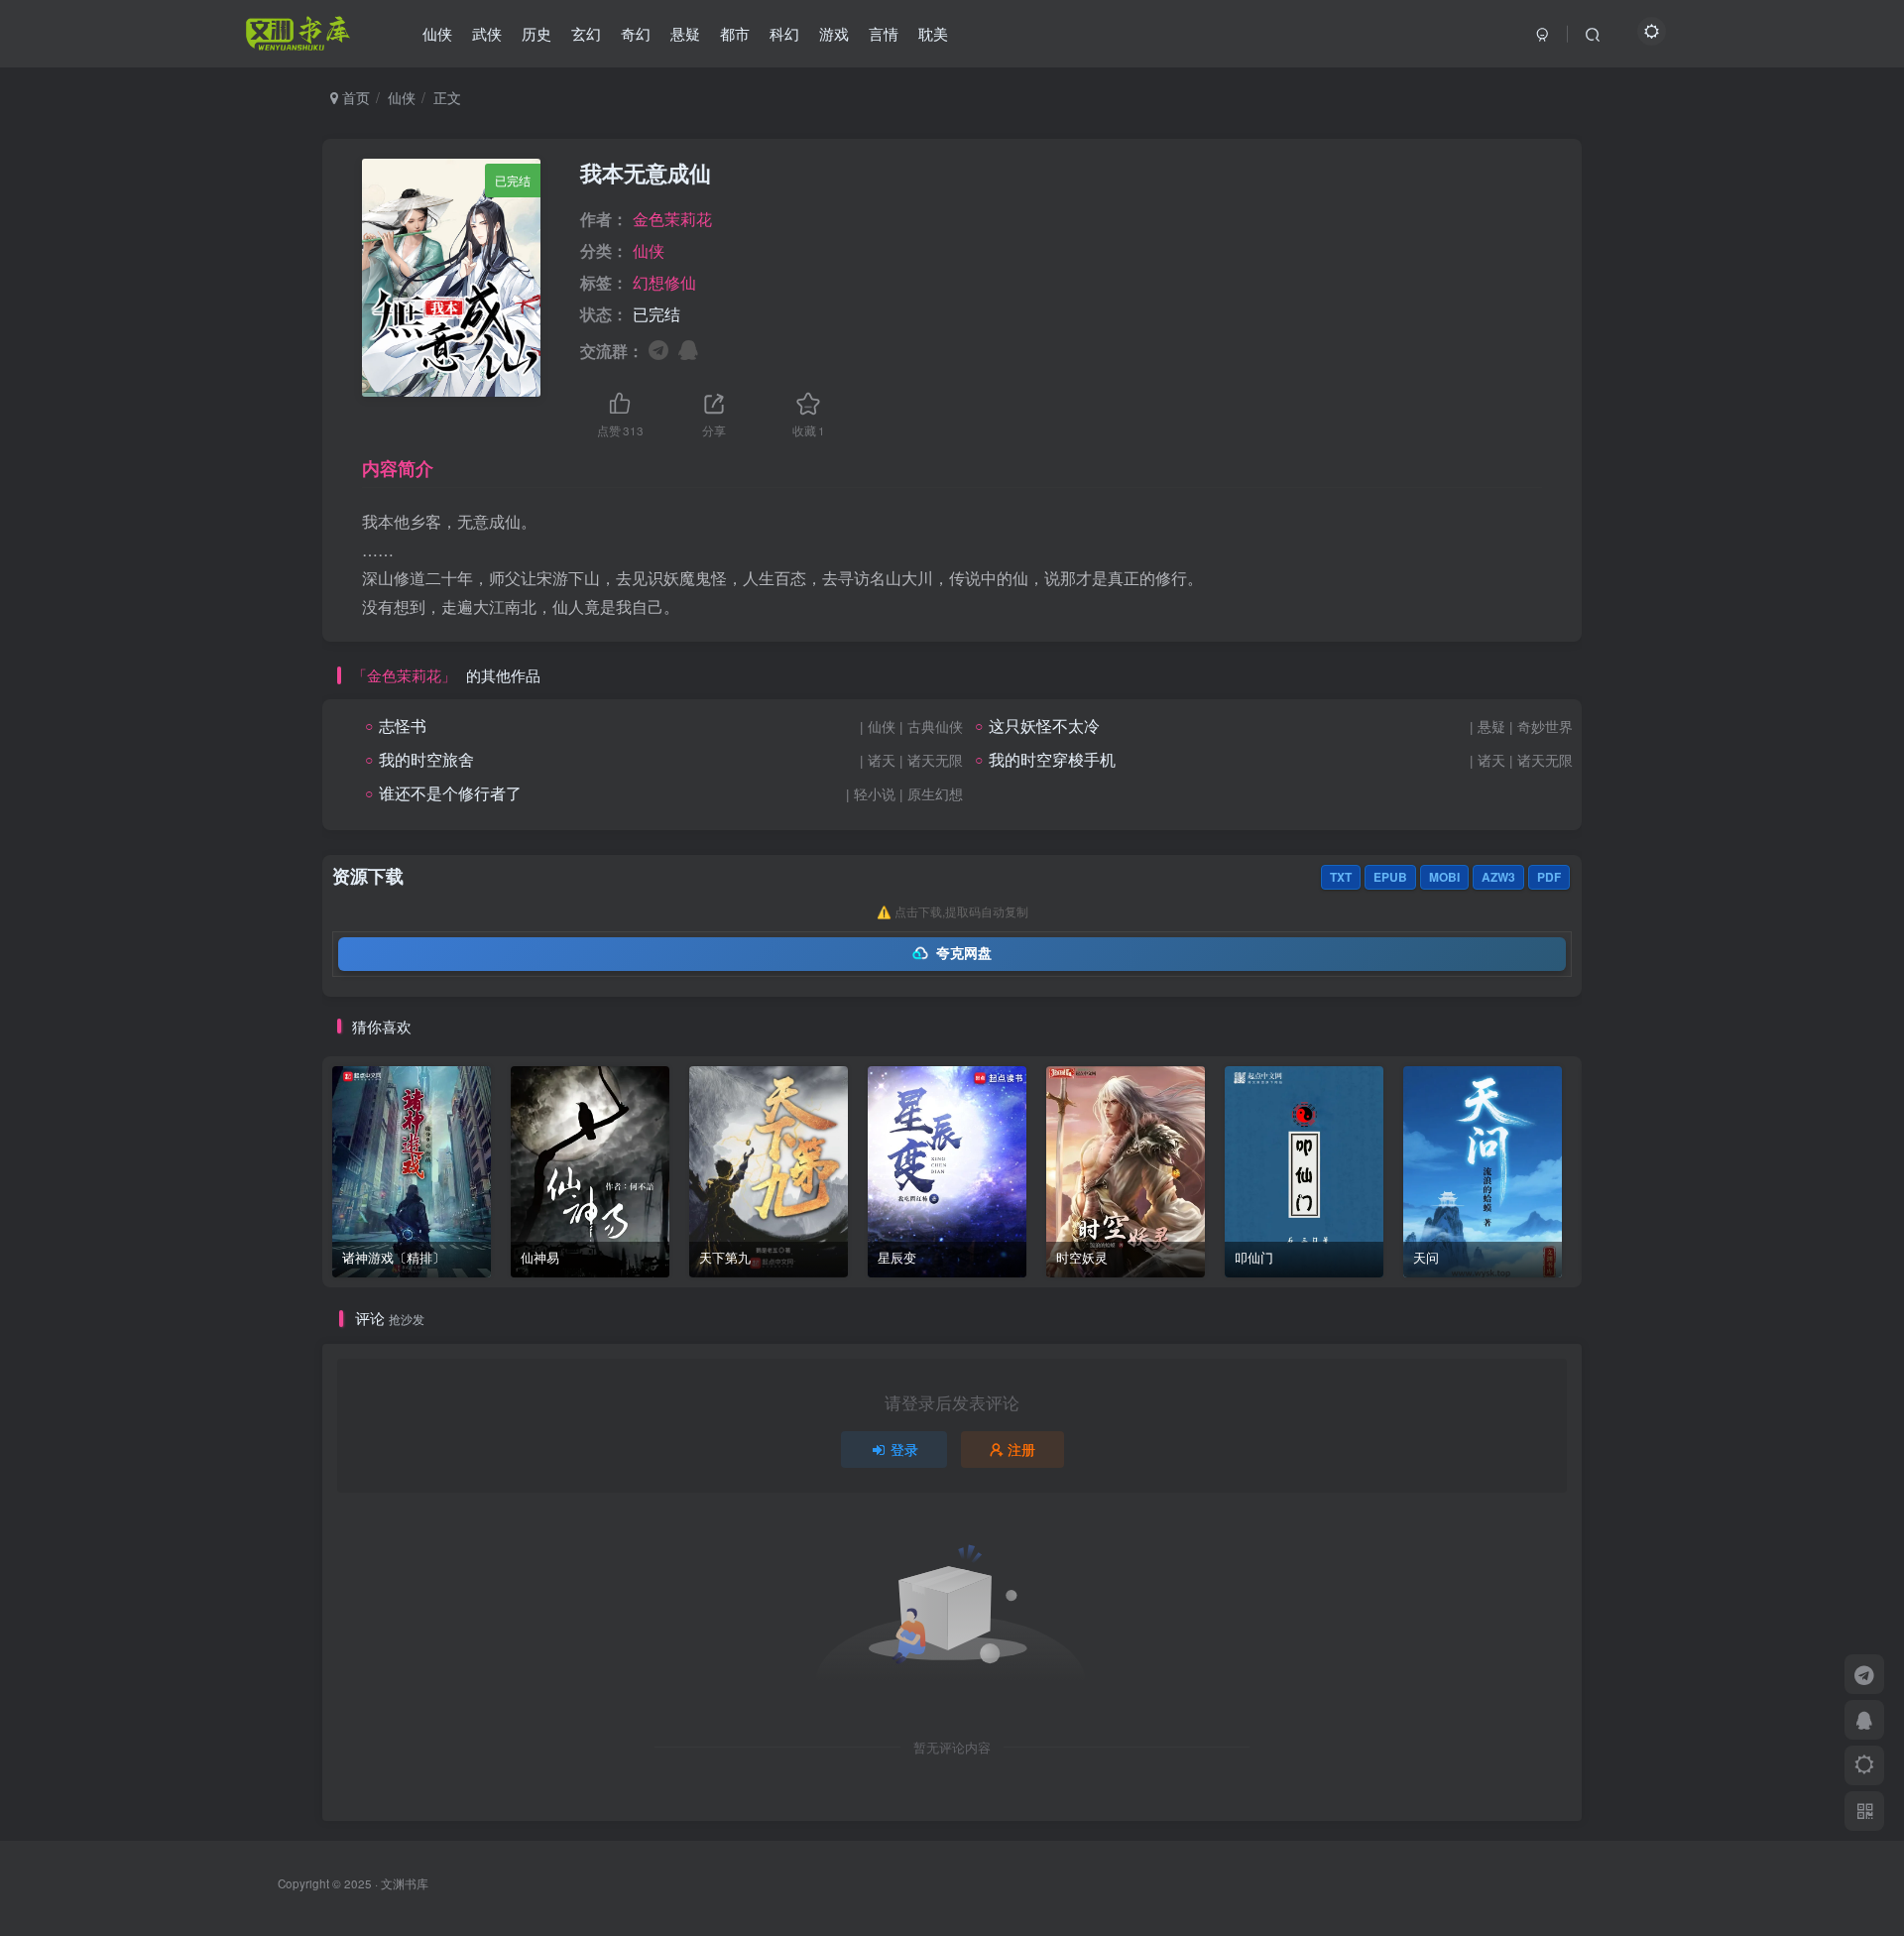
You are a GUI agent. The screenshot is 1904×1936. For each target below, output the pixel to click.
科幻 (784, 33)
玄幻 (586, 33)
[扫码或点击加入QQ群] (688, 349)
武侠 (487, 33)
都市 (735, 33)
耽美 (933, 33)
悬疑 (685, 33)
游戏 (834, 33)
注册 (1021, 1449)
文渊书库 (405, 1883)
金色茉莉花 (672, 219)
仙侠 (437, 33)
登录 (904, 1449)
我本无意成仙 (646, 173)
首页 (354, 97)
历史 (536, 33)
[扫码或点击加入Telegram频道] (658, 349)
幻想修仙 (664, 282)
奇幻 (636, 33)
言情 (884, 33)
